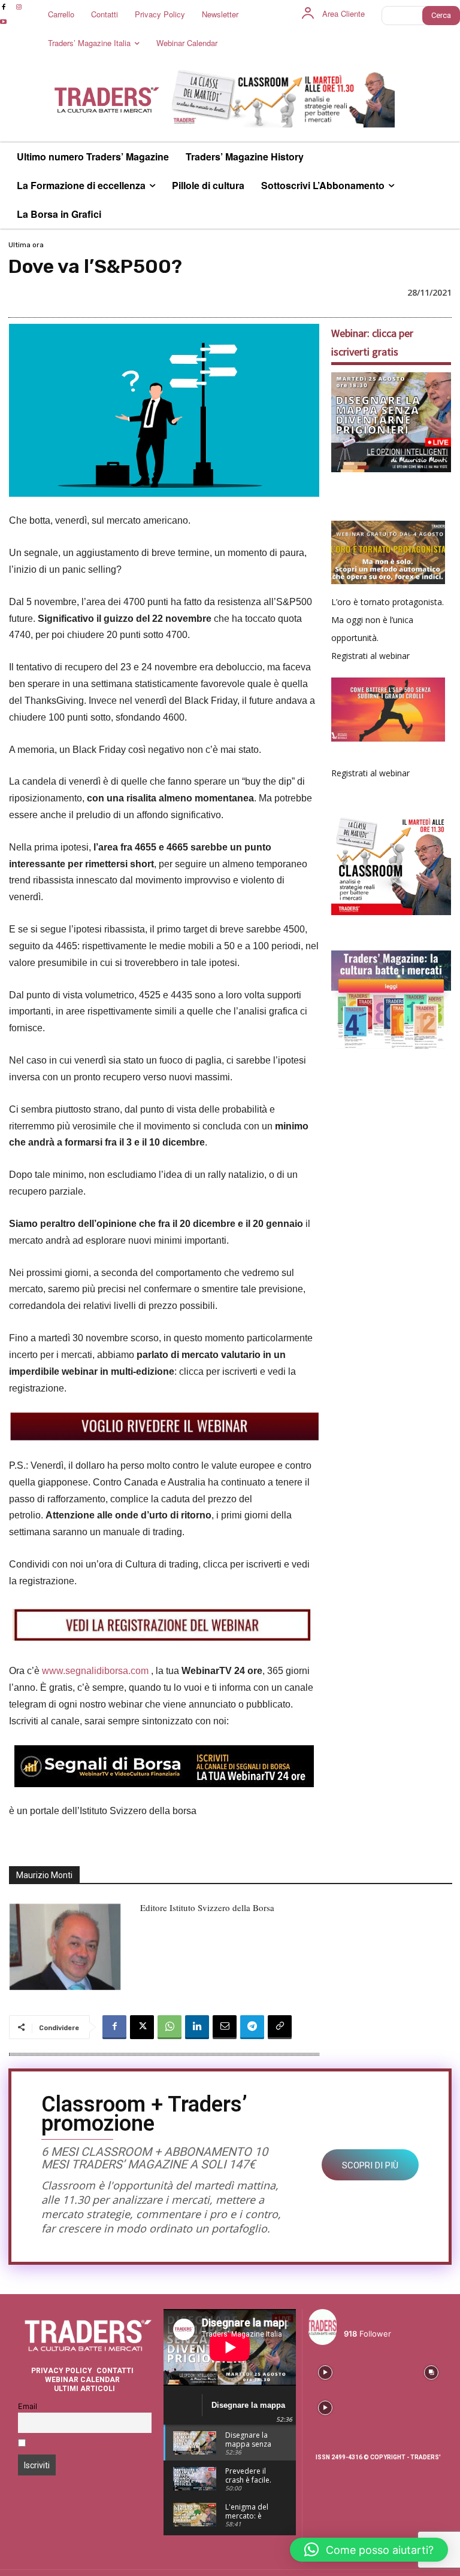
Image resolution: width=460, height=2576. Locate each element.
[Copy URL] (280, 2027)
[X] (142, 2027)
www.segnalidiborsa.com (95, 1671)
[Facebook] (114, 2027)
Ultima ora (26, 245)
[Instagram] (18, 7)
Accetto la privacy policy (77, 2444)
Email (28, 2406)
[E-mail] (225, 2027)
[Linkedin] (197, 2027)
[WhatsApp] (170, 2027)
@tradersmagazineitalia (396, 2320)
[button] (369, 2550)
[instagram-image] (325, 2371)
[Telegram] (252, 2027)
